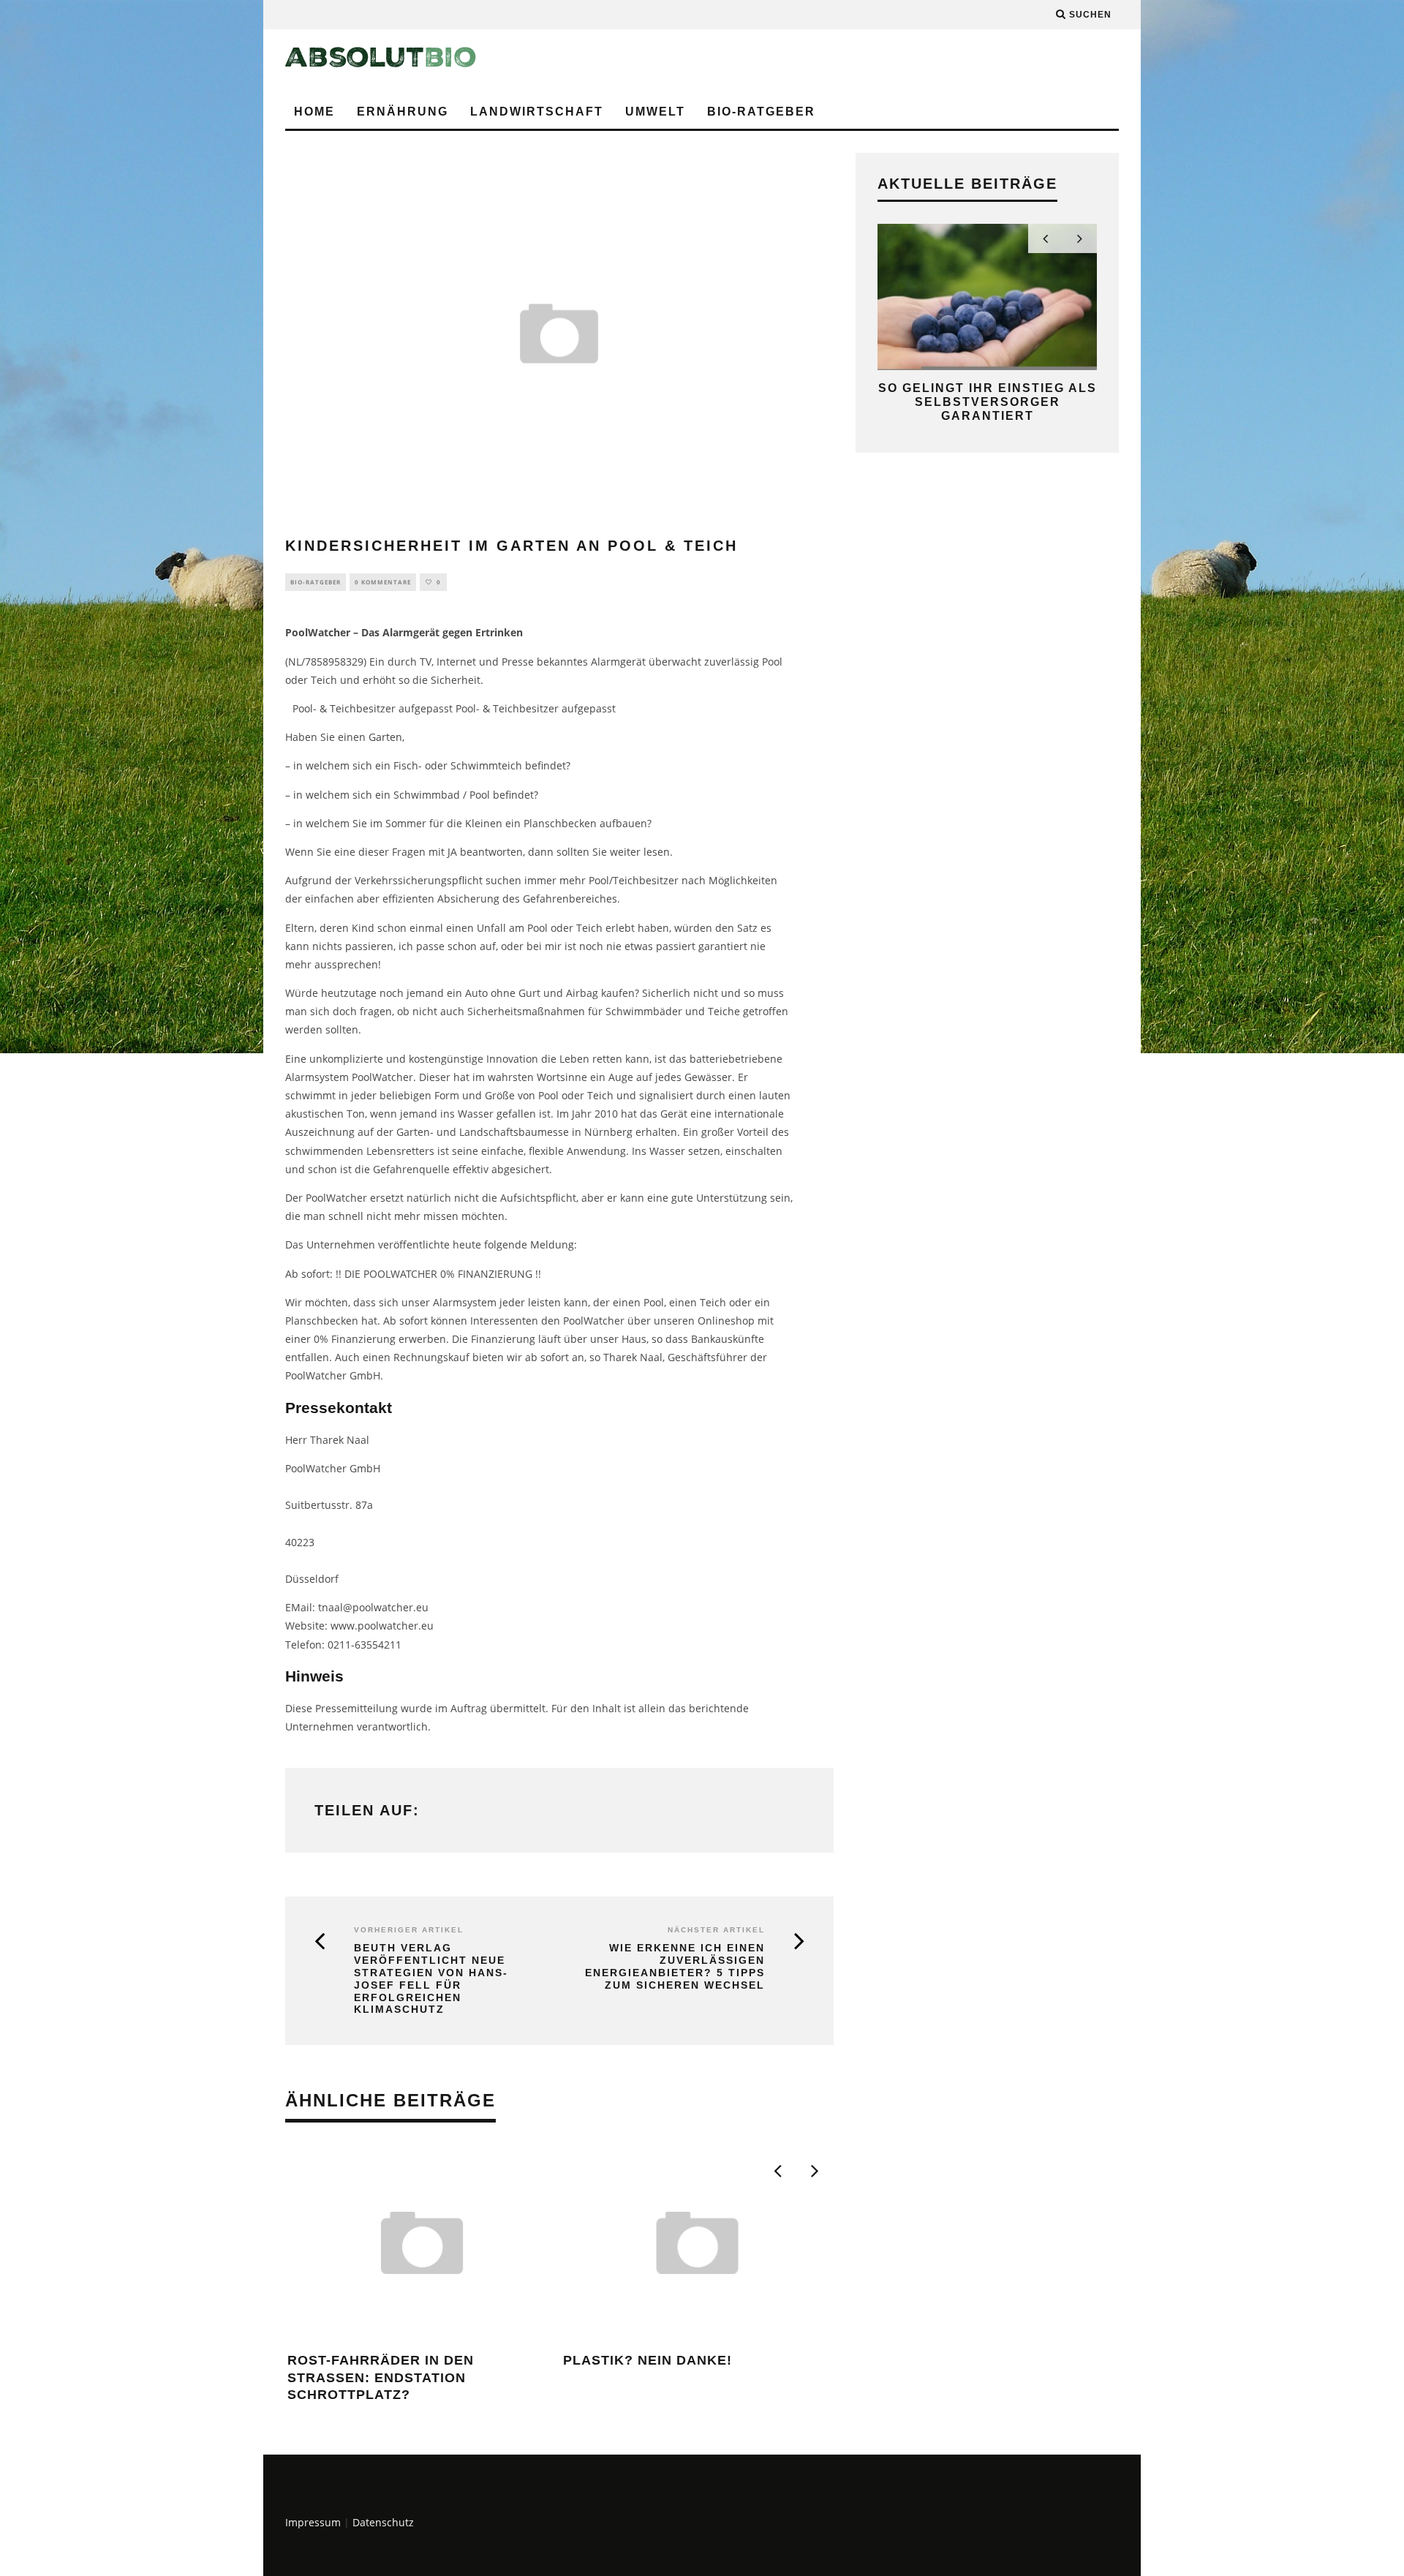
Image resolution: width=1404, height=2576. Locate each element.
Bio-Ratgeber (761, 112)
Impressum (313, 2522)
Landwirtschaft (537, 112)
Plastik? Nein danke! (648, 2360)
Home (314, 112)
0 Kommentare (383, 582)
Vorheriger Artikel (409, 1930)
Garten (385, 737)
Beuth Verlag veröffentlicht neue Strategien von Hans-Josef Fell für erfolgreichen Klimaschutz (431, 1978)
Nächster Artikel (716, 1930)
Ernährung (403, 112)
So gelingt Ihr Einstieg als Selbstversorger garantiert (988, 402)
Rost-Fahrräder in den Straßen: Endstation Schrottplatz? (381, 2377)
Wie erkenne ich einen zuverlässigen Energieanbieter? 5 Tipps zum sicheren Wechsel (675, 1966)
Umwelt (655, 112)
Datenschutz (383, 2522)
